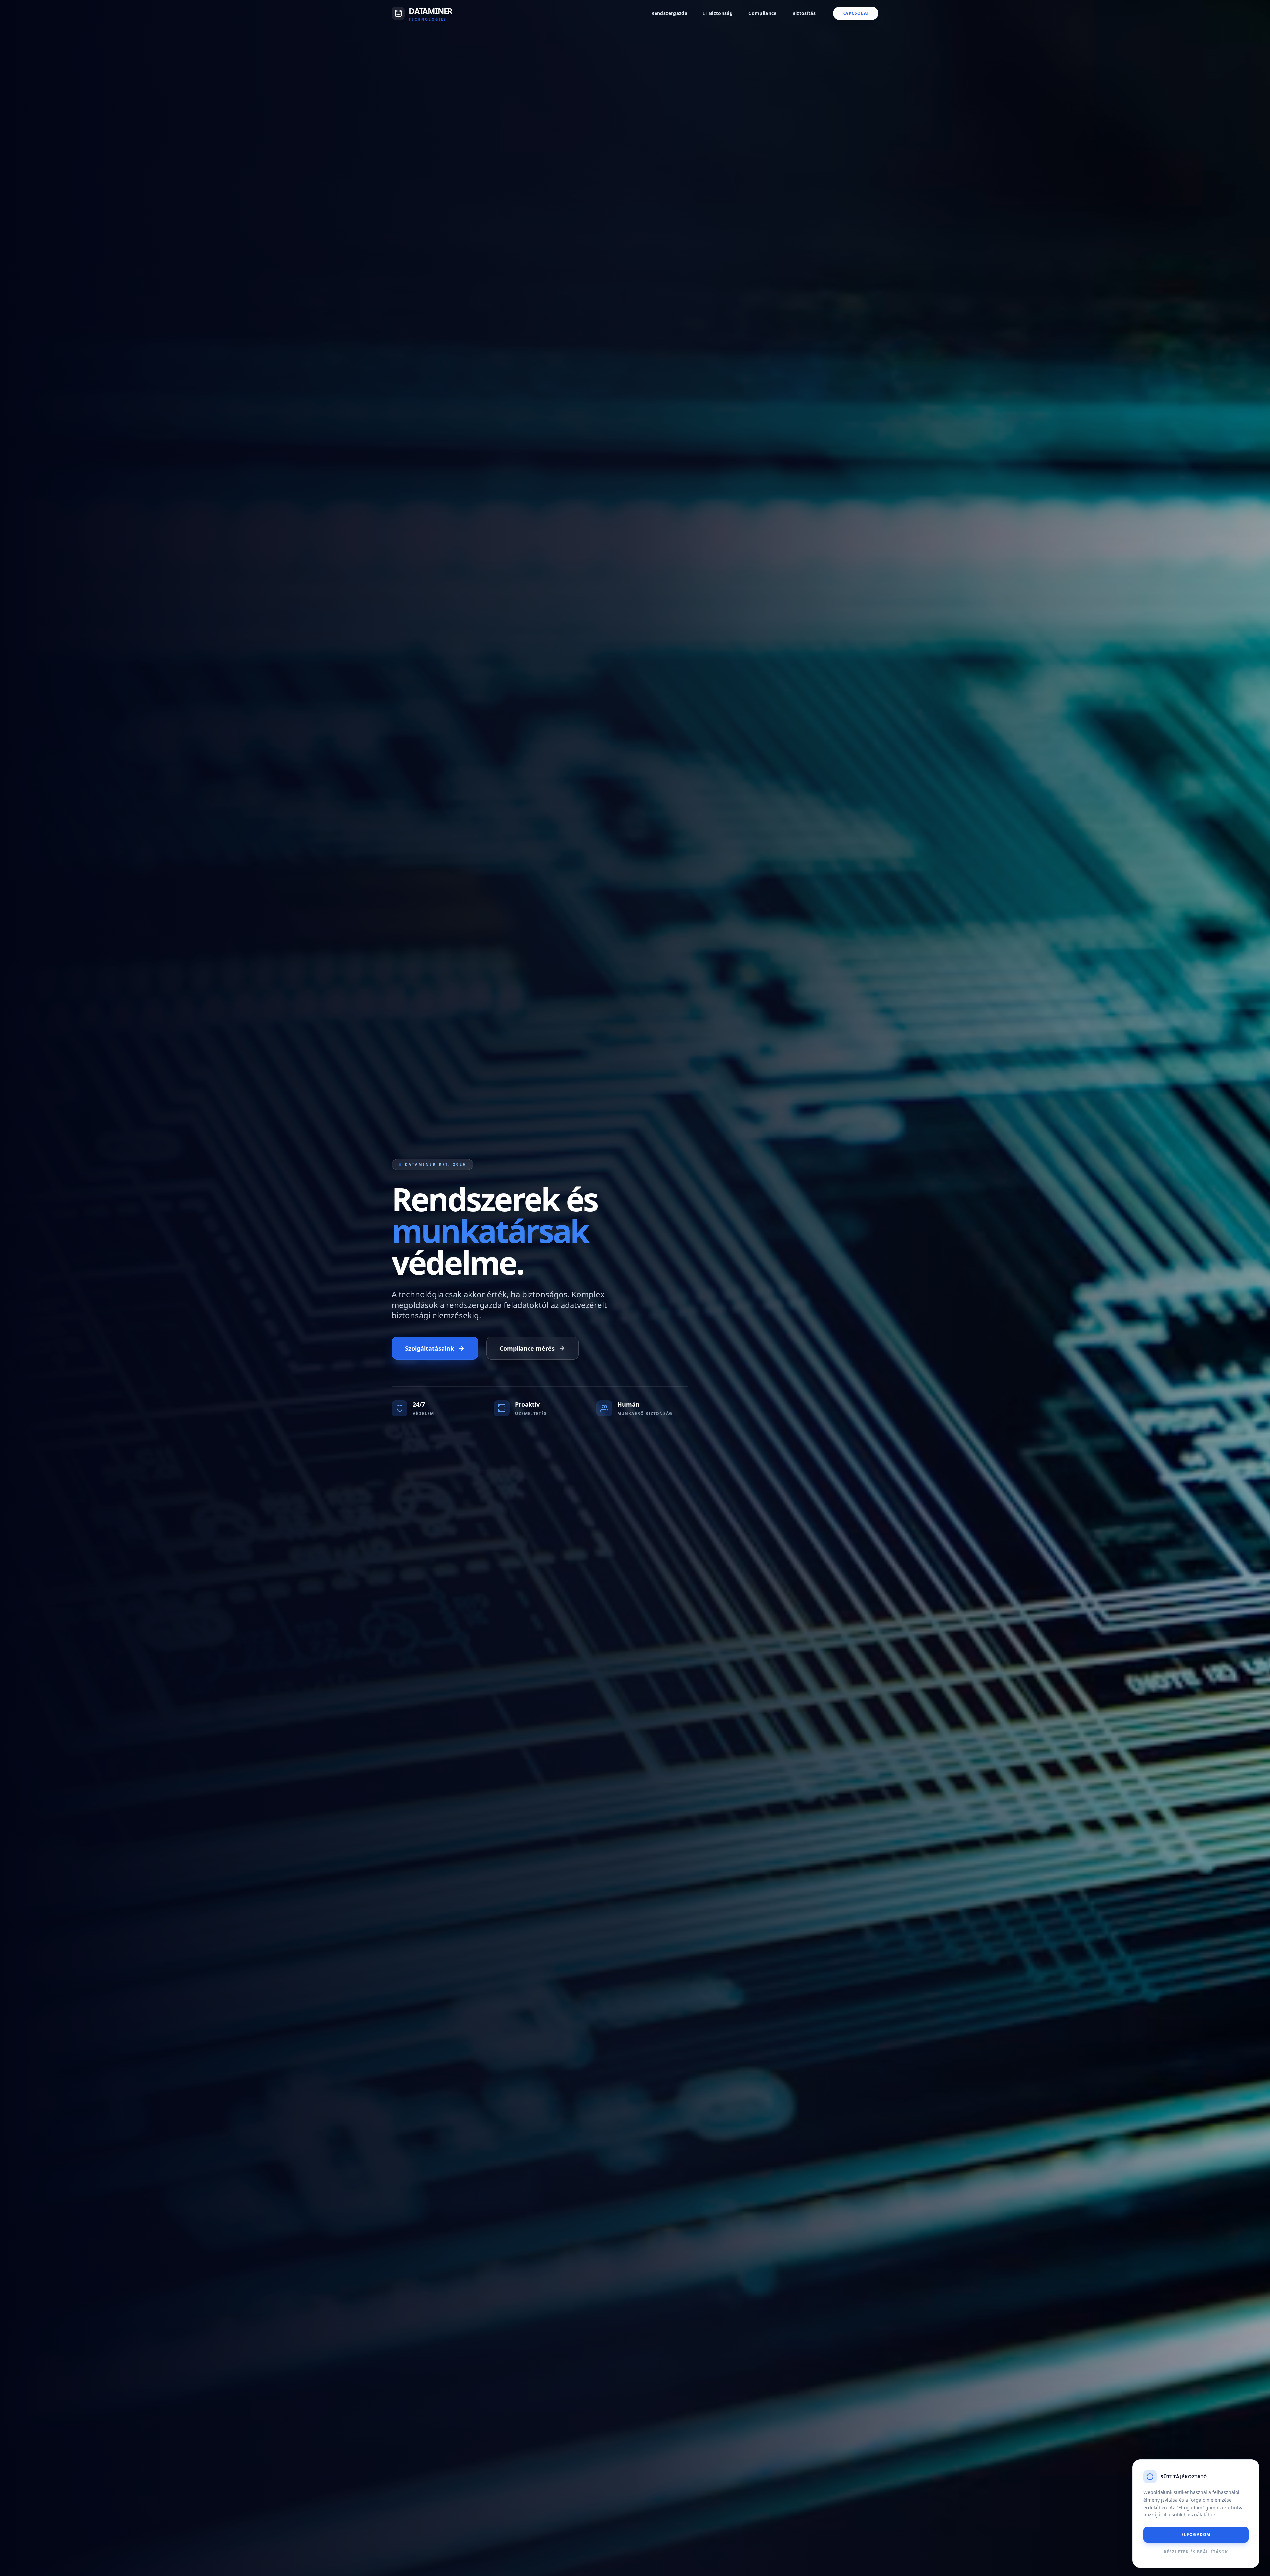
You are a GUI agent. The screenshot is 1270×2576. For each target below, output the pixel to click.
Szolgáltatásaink (430, 1348)
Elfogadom (1196, 2534)
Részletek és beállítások (1196, 2552)
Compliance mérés (527, 1348)
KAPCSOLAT (856, 13)
